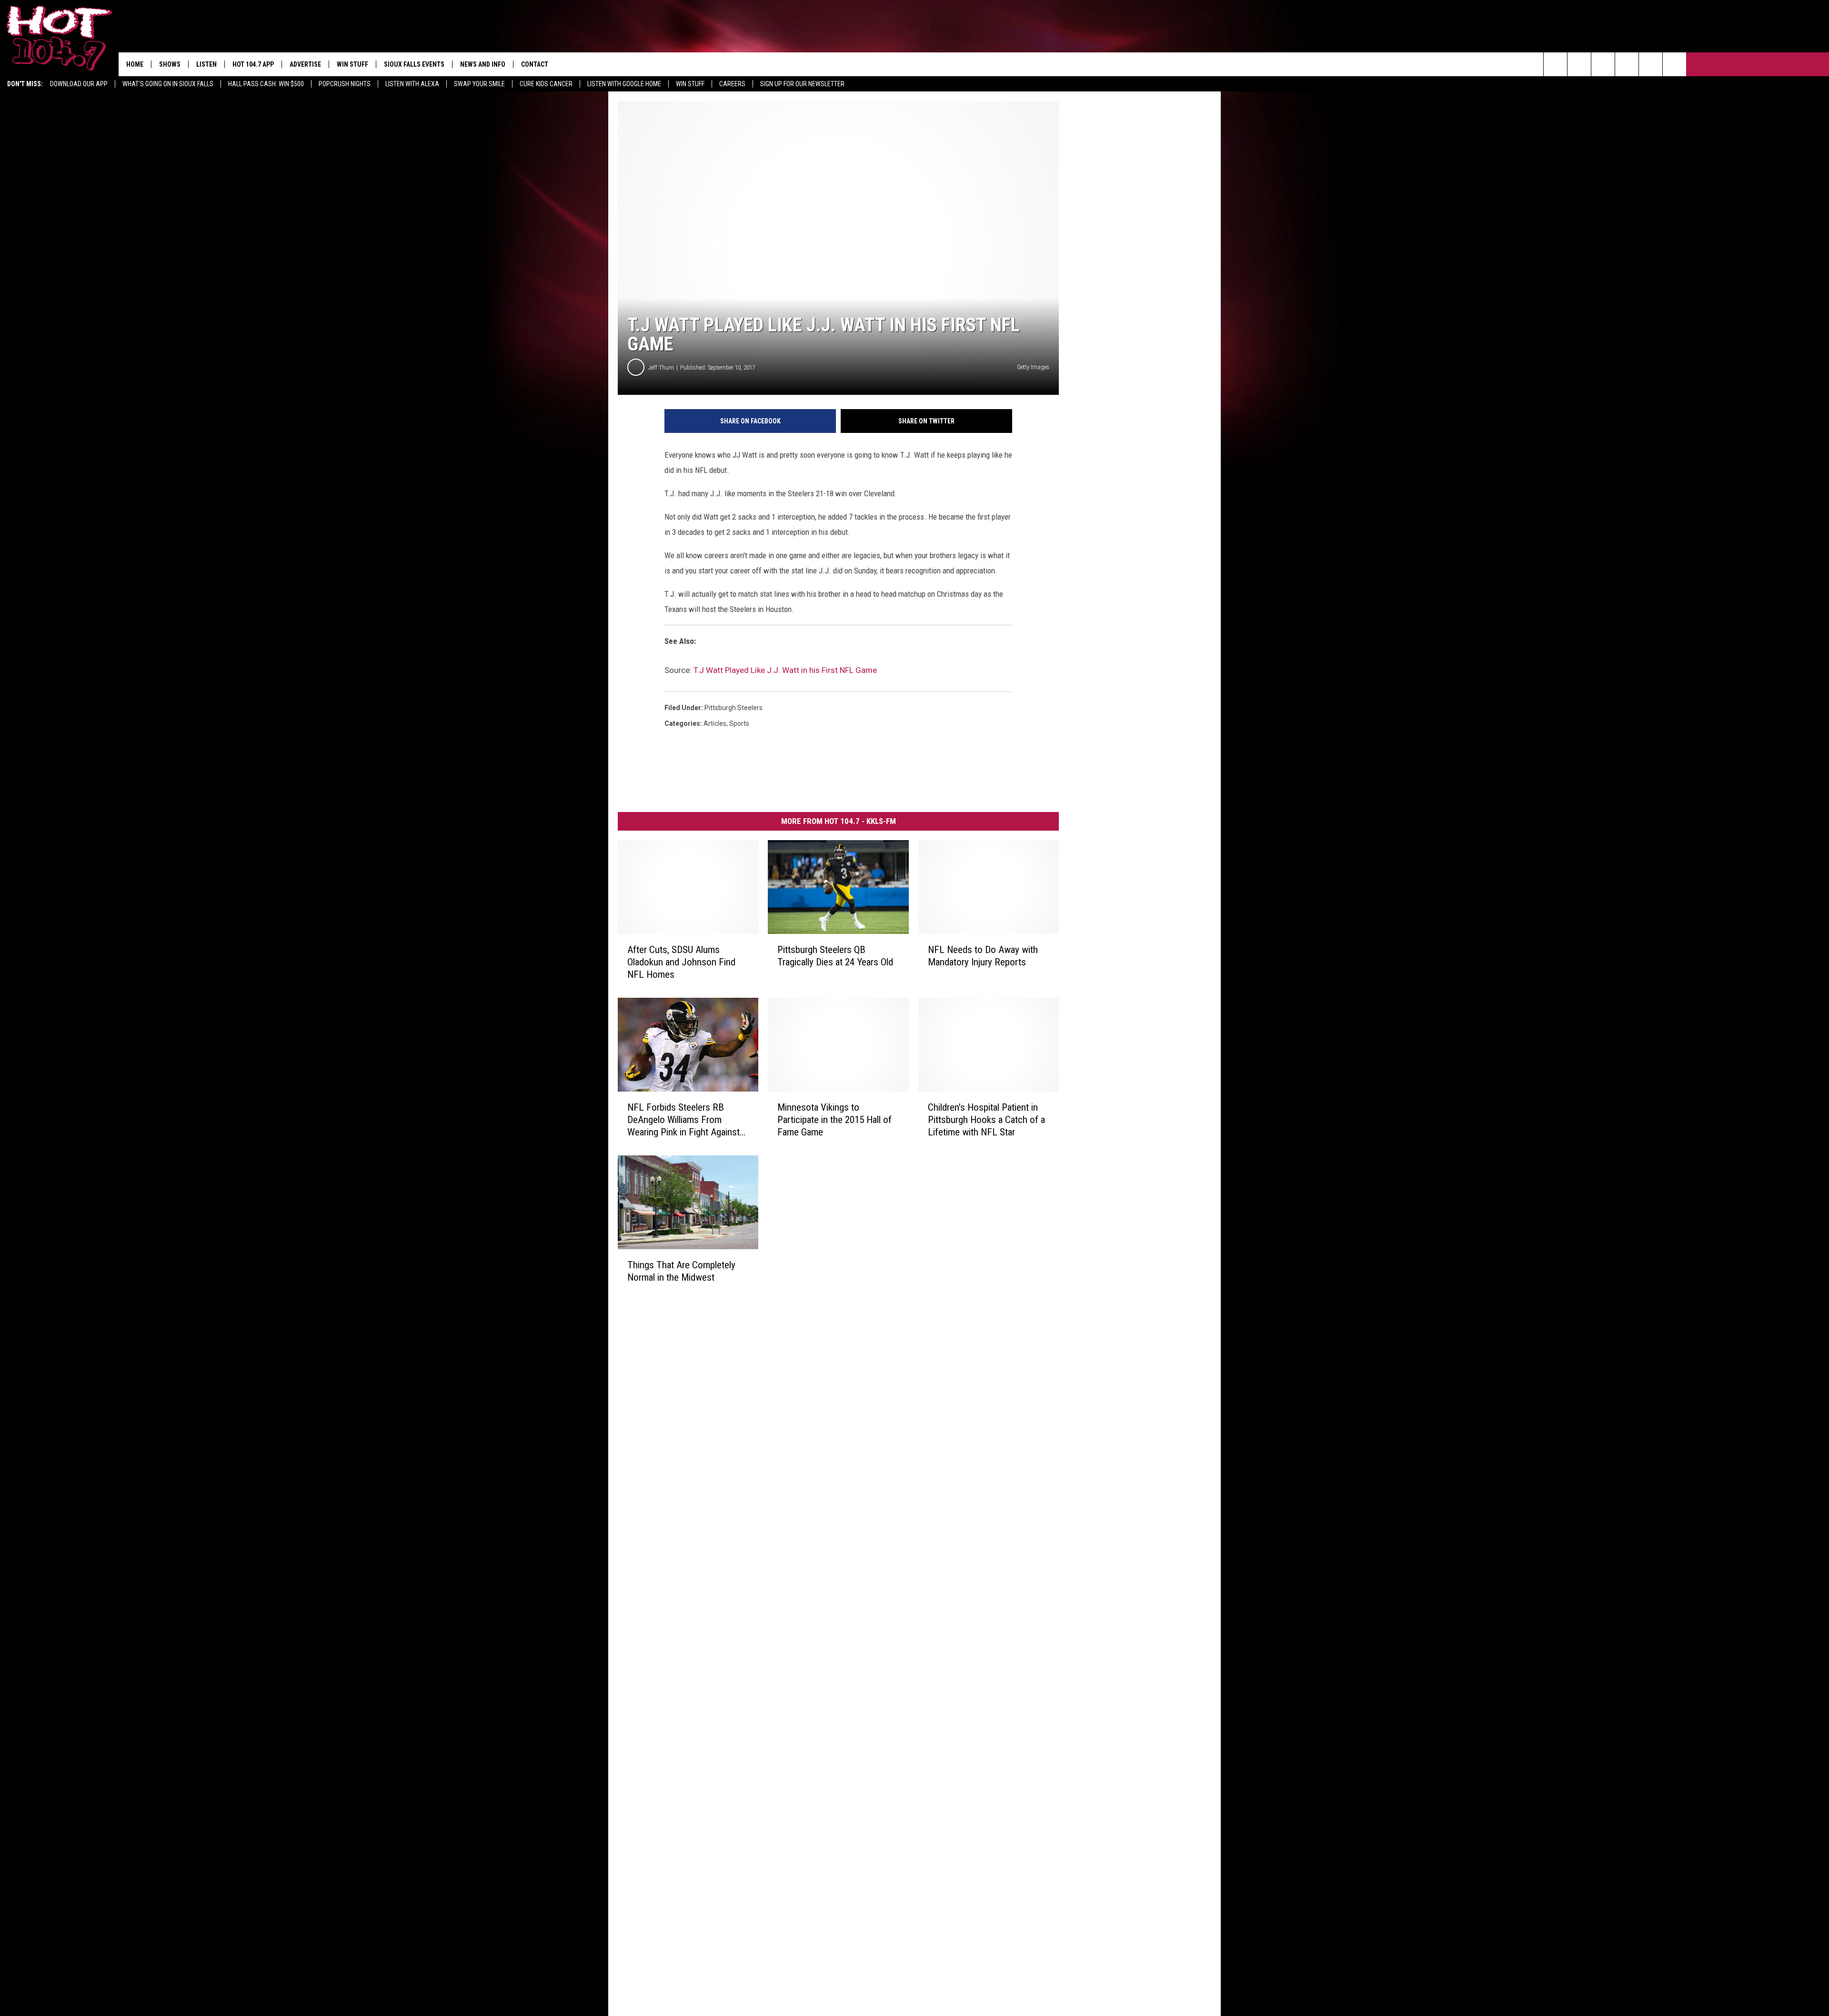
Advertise (305, 64)
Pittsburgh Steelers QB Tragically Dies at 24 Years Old (835, 956)
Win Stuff (690, 84)
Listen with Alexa (412, 84)
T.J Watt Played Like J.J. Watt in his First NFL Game (785, 670)
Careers (732, 84)
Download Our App (79, 84)
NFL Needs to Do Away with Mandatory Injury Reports (983, 956)
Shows (170, 64)
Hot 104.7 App (253, 64)
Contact (535, 64)
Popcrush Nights (345, 84)
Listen (206, 64)
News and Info (483, 64)
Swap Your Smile (479, 84)
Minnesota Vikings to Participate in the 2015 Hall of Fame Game (834, 1120)
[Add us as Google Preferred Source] (1579, 64)
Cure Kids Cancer (546, 84)
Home (135, 64)
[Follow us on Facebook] (1603, 64)
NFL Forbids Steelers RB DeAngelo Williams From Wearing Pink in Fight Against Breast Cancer (683, 1120)
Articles (715, 723)
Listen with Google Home (624, 84)
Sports (739, 723)
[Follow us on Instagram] (1627, 64)
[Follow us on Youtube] (1674, 64)
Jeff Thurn (661, 367)
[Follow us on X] (1651, 64)
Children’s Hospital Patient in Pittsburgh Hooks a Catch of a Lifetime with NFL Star (986, 1120)
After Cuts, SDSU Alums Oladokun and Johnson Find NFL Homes (681, 962)
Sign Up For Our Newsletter (802, 84)
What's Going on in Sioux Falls (168, 84)
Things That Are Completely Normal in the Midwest (681, 1271)
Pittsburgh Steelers (734, 708)
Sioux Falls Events (414, 64)
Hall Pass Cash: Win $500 (266, 84)
